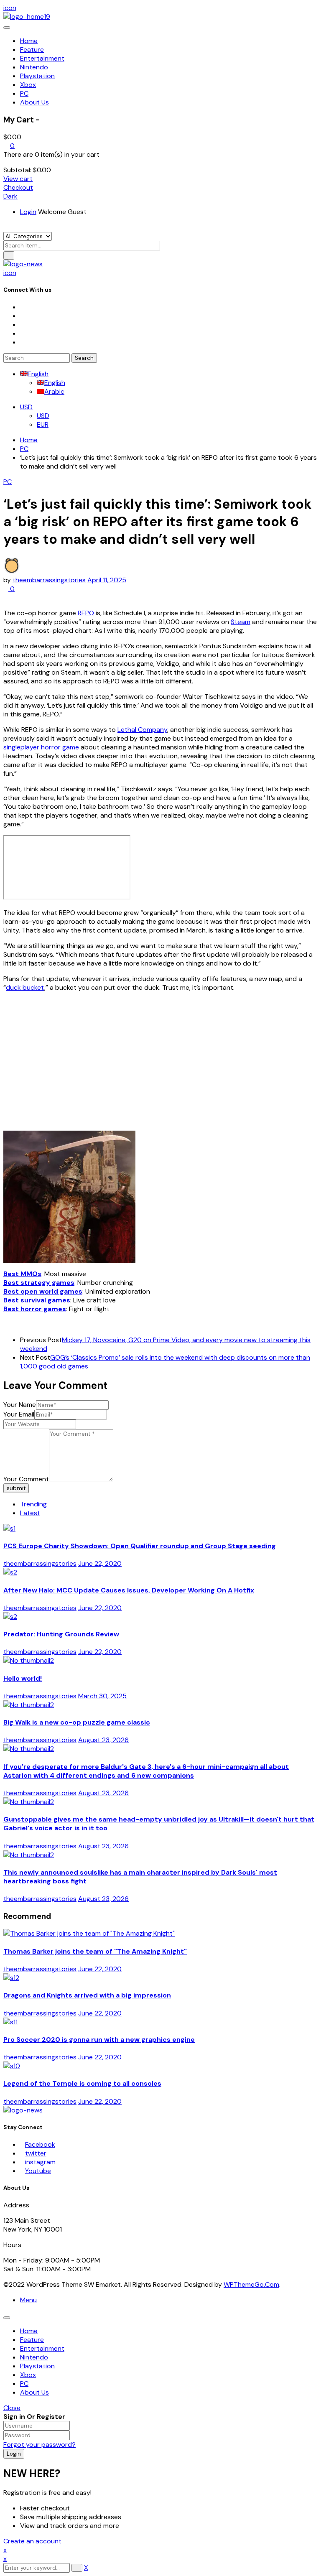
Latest (30, 1513)
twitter (36, 2153)
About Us (34, 2392)
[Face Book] (23, 307)
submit (16, 1488)
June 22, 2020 (100, 1563)
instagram (40, 2162)
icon (10, 8)
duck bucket (25, 987)
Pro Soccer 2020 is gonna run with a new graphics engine (99, 2040)
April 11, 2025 (107, 580)
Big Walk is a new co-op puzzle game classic (77, 1722)
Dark (10, 196)
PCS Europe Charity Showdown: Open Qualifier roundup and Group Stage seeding (140, 1546)
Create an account (32, 2541)
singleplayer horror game (41, 747)
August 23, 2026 (103, 1740)
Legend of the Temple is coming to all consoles (82, 2083)
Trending (33, 1504)
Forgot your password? (39, 2445)
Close (12, 2408)
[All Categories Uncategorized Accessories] (28, 236)
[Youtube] (23, 333)
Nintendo (34, 2357)
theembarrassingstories (49, 580)
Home (29, 440)
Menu (28, 2300)
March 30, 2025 (102, 1696)
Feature (32, 2340)
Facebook (40, 2144)
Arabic (54, 391)
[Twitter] (23, 316)
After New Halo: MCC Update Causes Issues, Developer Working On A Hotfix (129, 1590)
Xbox (28, 2375)
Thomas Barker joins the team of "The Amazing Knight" (95, 1951)
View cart (18, 179)
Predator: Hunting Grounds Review (61, 1634)
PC (24, 449)
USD (26, 407)
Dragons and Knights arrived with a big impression (87, 1995)
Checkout (18, 187)
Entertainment (42, 2348)
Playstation (37, 2366)
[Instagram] (23, 325)
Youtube (38, 2171)
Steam (241, 622)
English (38, 374)
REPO (86, 613)
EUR (43, 424)
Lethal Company (142, 730)
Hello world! (23, 1678)
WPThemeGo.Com (251, 2284)
